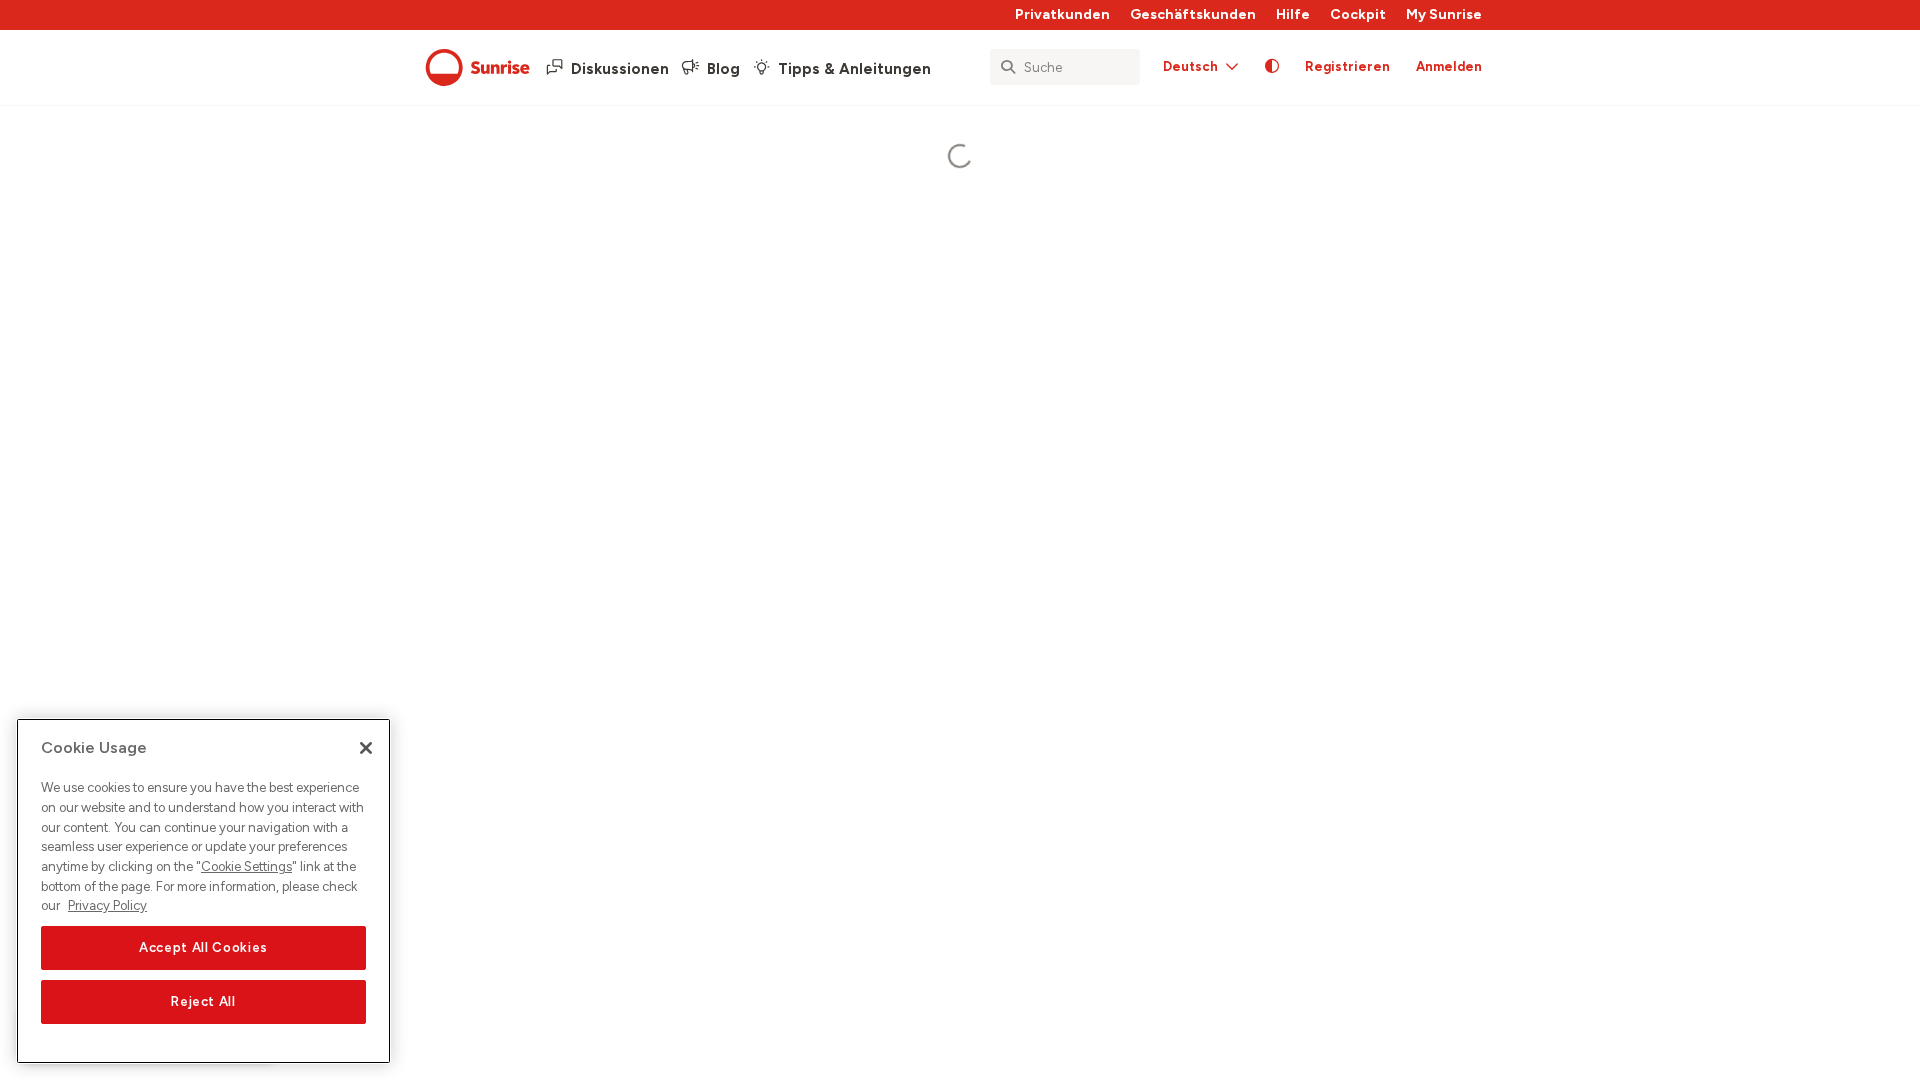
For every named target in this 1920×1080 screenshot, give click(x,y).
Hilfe (1293, 14)
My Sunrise (1444, 14)
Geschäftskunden (1193, 14)
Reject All (203, 1001)
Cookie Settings (246, 866)
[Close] (366, 748)
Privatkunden (1062, 14)
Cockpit (1358, 14)
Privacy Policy (107, 905)
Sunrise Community (477, 68)
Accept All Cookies (203, 947)
